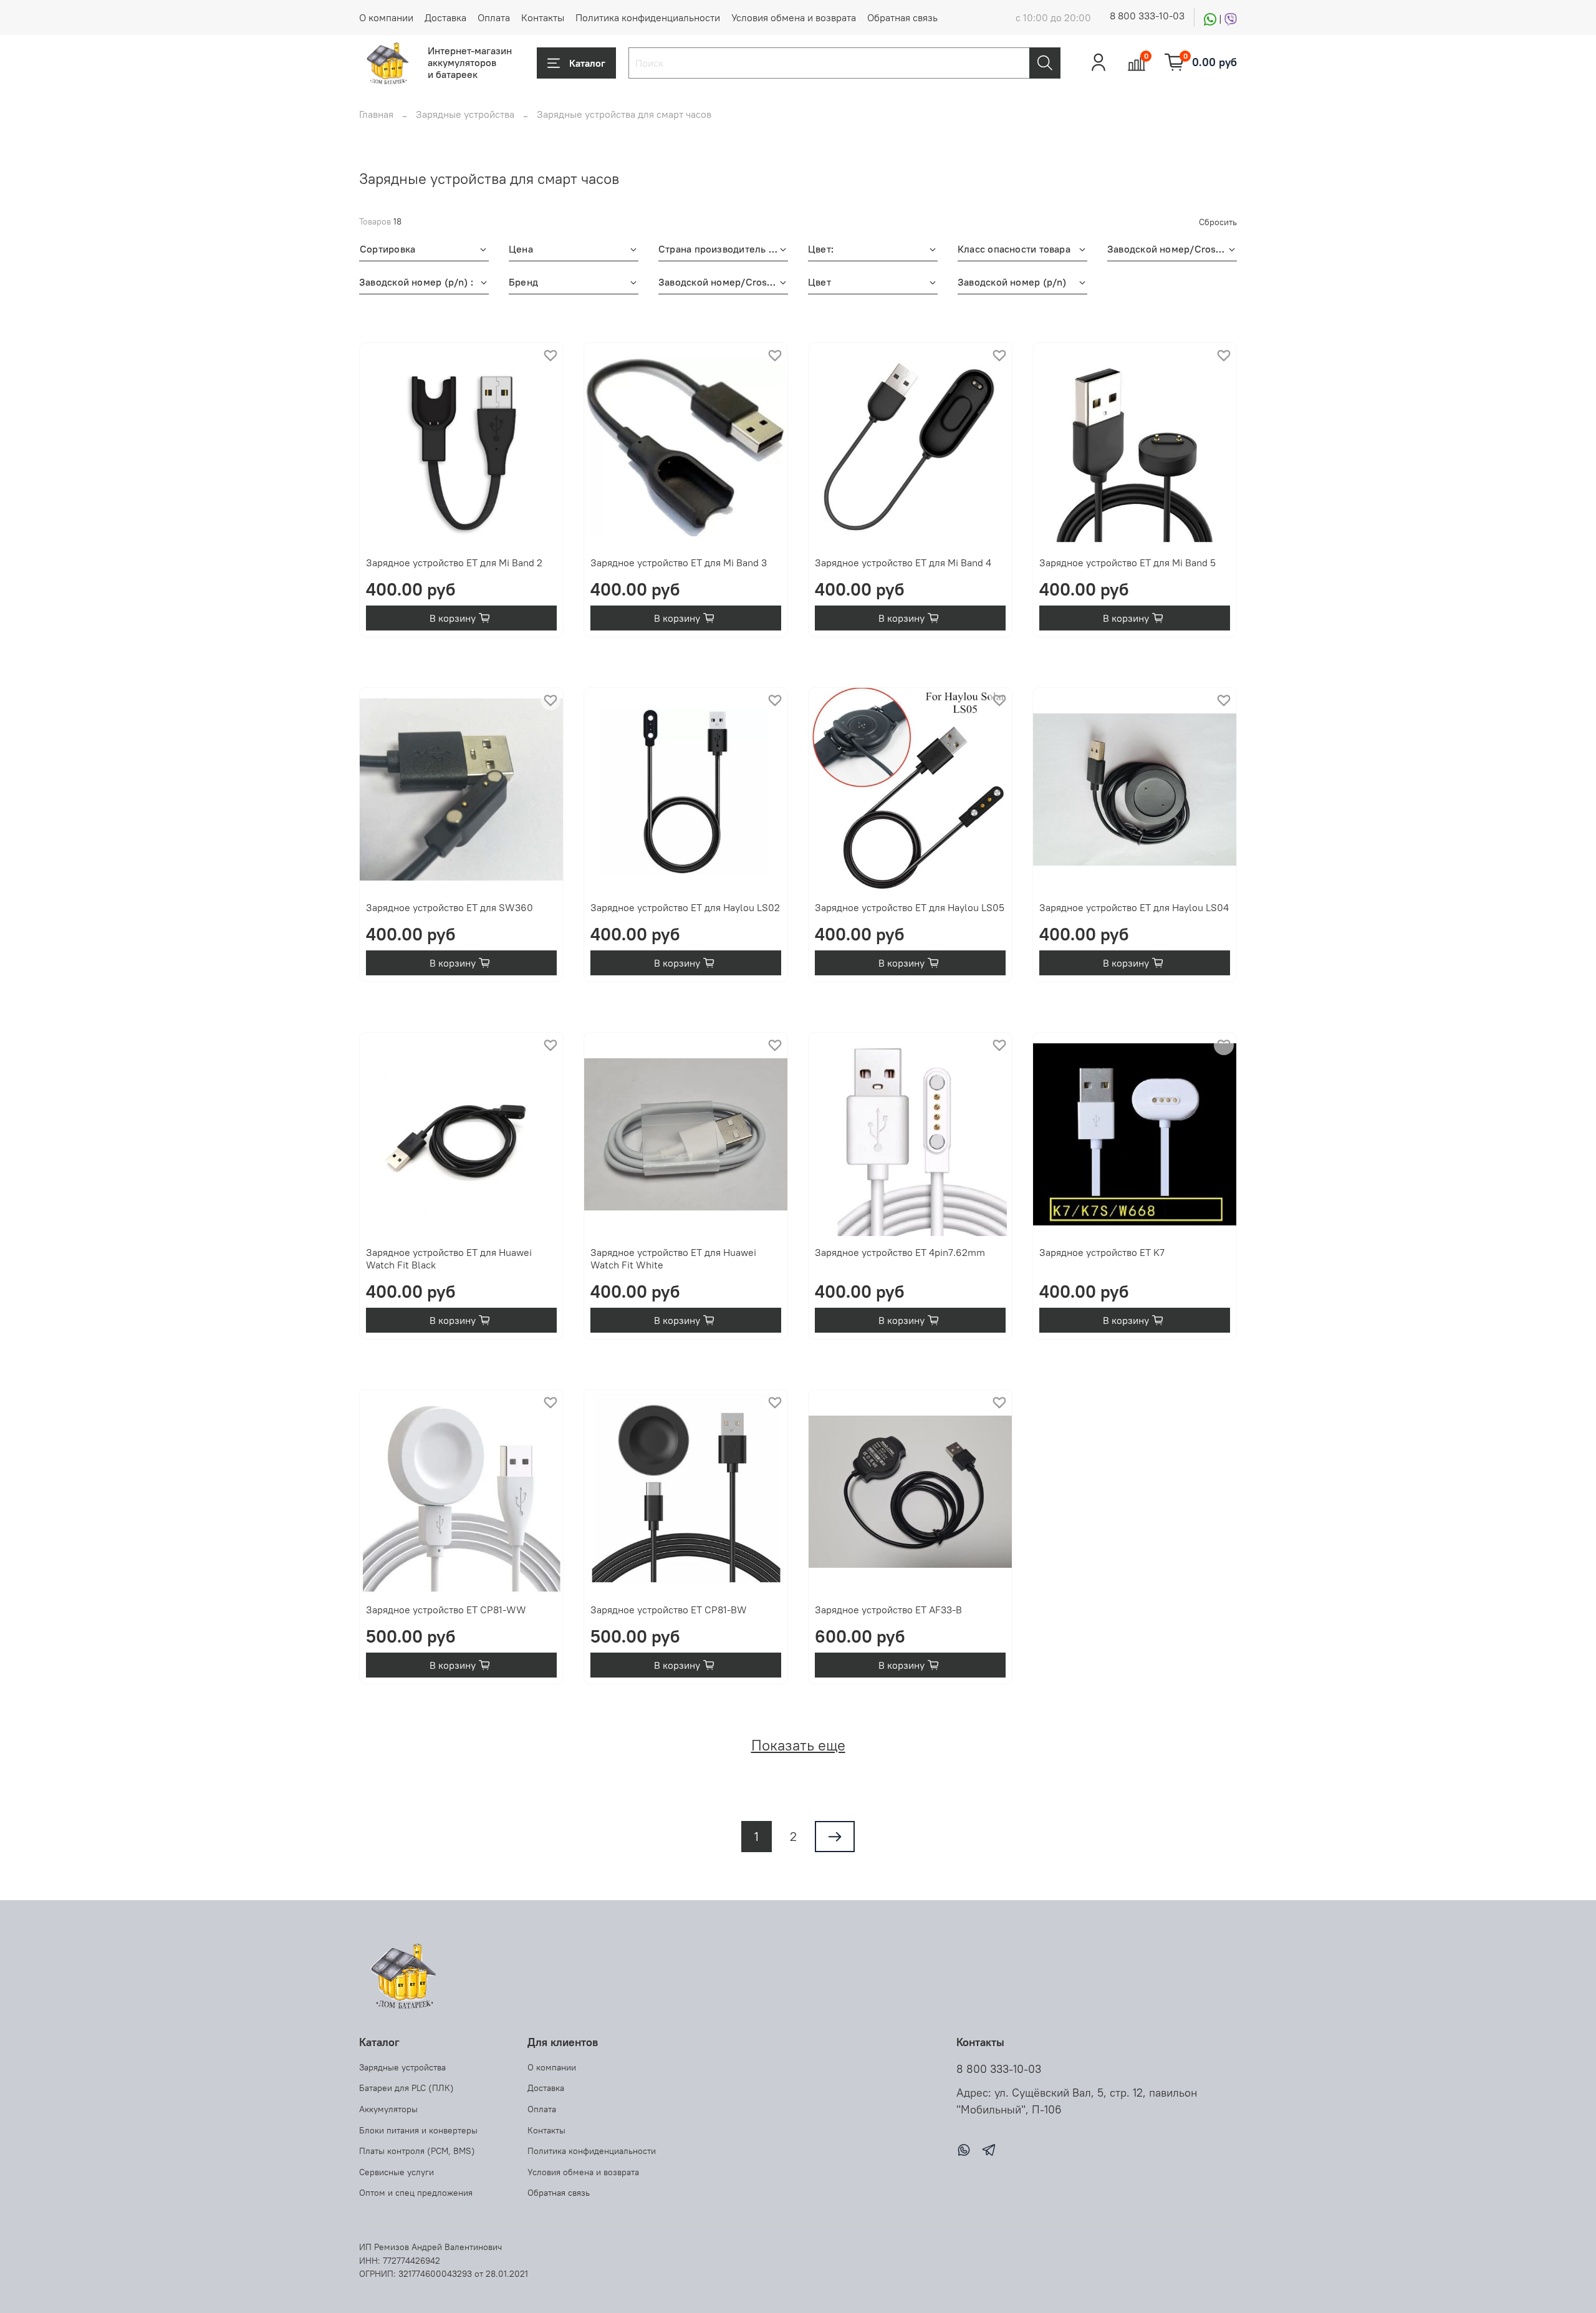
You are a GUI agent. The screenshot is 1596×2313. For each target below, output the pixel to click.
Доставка (445, 17)
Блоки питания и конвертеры (418, 2130)
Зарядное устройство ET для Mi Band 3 (679, 563)
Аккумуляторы (388, 2109)
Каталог (587, 63)
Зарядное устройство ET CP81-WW (446, 1610)
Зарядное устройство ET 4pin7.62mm (900, 1252)
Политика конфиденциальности (648, 17)
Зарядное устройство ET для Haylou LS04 (1134, 907)
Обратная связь (902, 17)
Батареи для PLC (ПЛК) (406, 2088)
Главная (376, 114)
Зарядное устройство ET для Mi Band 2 (454, 563)
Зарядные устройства (465, 114)
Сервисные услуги (397, 2172)
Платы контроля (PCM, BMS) (417, 2151)
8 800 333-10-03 (1147, 16)
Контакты (543, 17)
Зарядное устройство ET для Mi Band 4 (903, 563)
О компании (386, 17)
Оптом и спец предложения (416, 2193)
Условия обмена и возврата (794, 17)
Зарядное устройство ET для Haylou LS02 (685, 907)
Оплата (494, 17)
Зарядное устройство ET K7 (1102, 1252)
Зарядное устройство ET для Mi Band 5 (1127, 563)
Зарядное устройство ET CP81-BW (669, 1610)
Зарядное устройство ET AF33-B (888, 1610)
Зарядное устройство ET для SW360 (449, 907)
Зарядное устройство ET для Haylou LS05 (910, 907)
